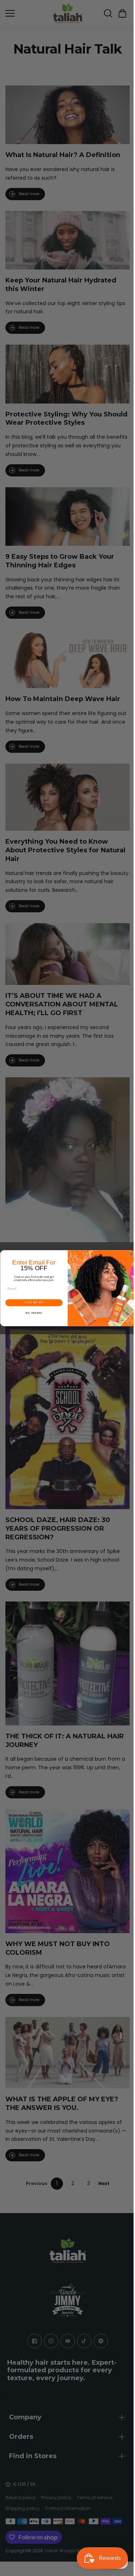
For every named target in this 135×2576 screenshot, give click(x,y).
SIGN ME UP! (32, 1303)
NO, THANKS (32, 1313)
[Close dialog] (130, 1254)
